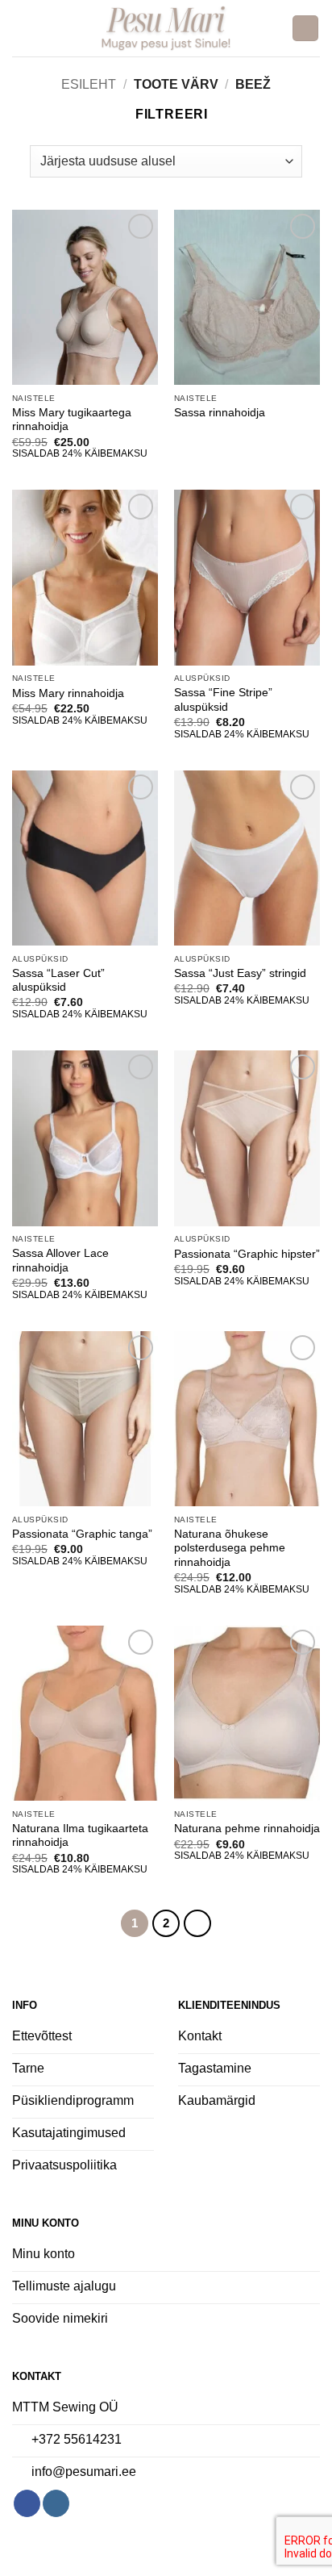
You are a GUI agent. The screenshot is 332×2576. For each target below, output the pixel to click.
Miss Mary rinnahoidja (68, 693)
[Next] (197, 1923)
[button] (22, 28)
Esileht (89, 84)
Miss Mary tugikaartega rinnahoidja (72, 420)
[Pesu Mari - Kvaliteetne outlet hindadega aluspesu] (166, 28)
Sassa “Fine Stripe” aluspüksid (223, 700)
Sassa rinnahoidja (220, 413)
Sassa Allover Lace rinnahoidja (60, 1261)
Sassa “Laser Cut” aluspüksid (58, 981)
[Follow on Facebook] (27, 2503)
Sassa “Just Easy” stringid (240, 973)
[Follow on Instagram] (56, 2503)
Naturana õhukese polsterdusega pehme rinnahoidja (230, 1548)
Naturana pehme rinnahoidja (247, 1829)
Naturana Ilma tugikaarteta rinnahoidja (80, 1836)
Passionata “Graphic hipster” (247, 1254)
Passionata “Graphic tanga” (82, 1534)
